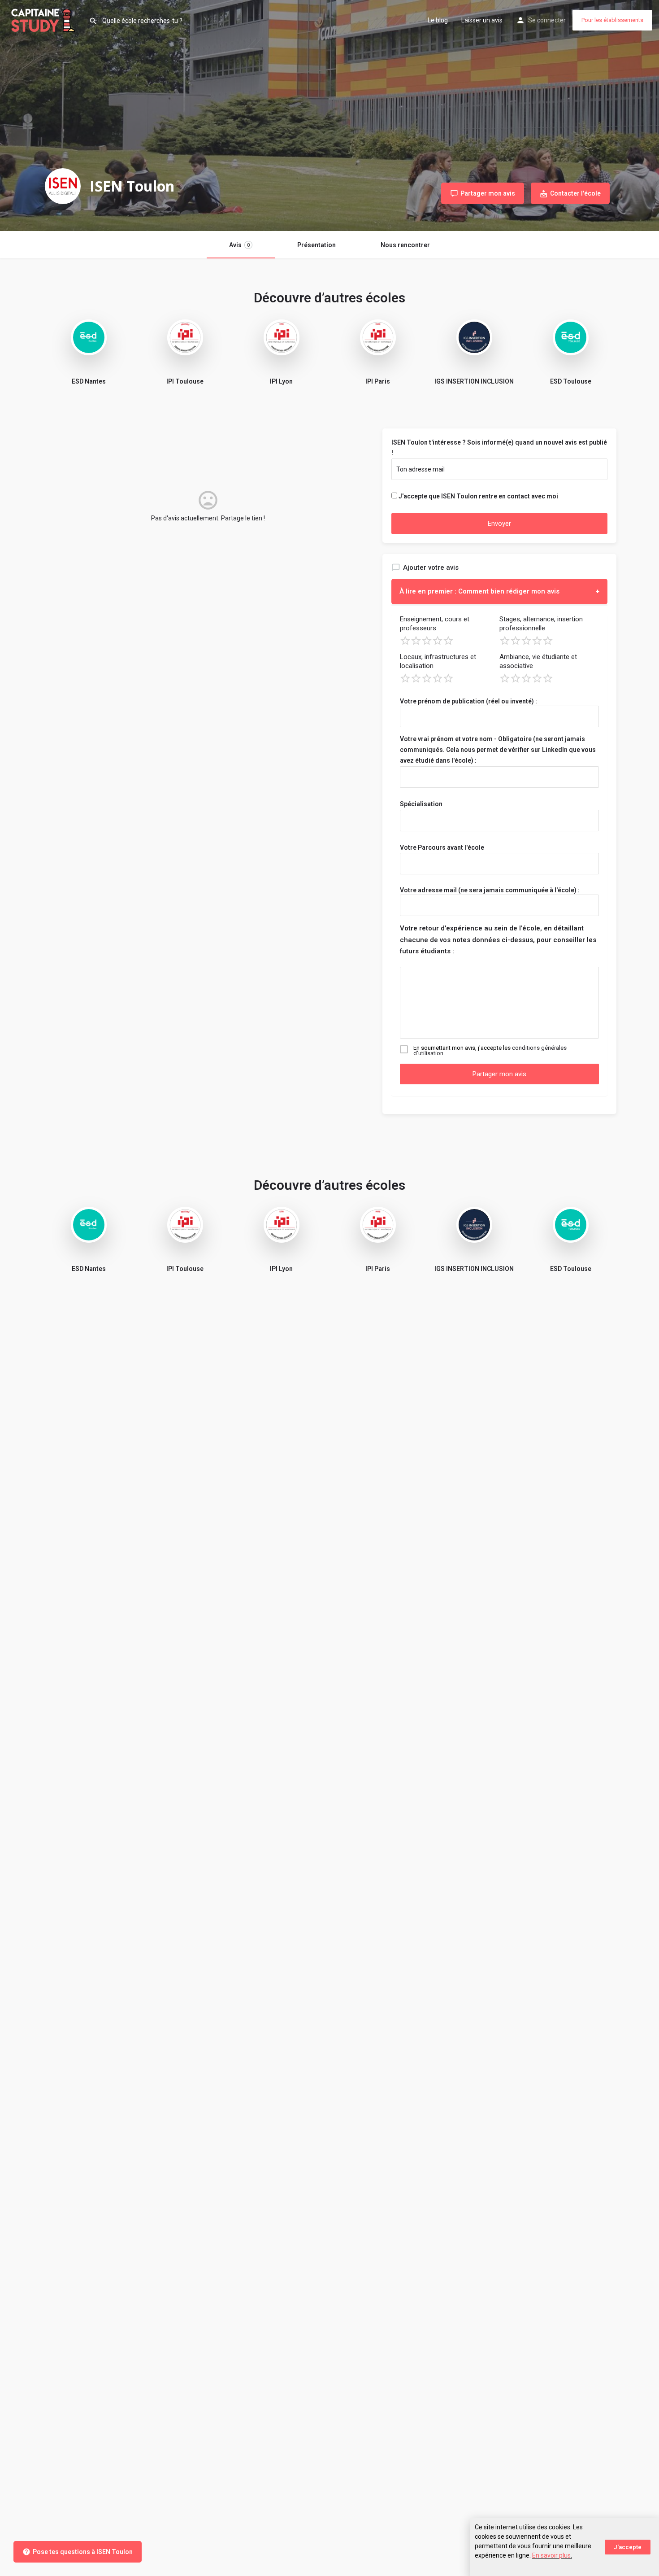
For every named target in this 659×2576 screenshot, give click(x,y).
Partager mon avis (499, 1074)
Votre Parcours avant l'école (442, 847)
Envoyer (499, 524)
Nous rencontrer (405, 245)
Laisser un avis (482, 20)
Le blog (438, 20)
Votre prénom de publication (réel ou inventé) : (468, 701)
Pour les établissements (612, 20)
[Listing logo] (63, 186)
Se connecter (547, 20)
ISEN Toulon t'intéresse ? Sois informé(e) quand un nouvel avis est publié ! (499, 448)
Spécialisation (421, 804)
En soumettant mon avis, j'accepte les (490, 1051)
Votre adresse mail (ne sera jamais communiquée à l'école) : (490, 890)
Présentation (316, 245)
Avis (239, 245)
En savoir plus (551, 2555)
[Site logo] (44, 19)
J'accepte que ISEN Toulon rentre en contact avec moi (478, 496)
